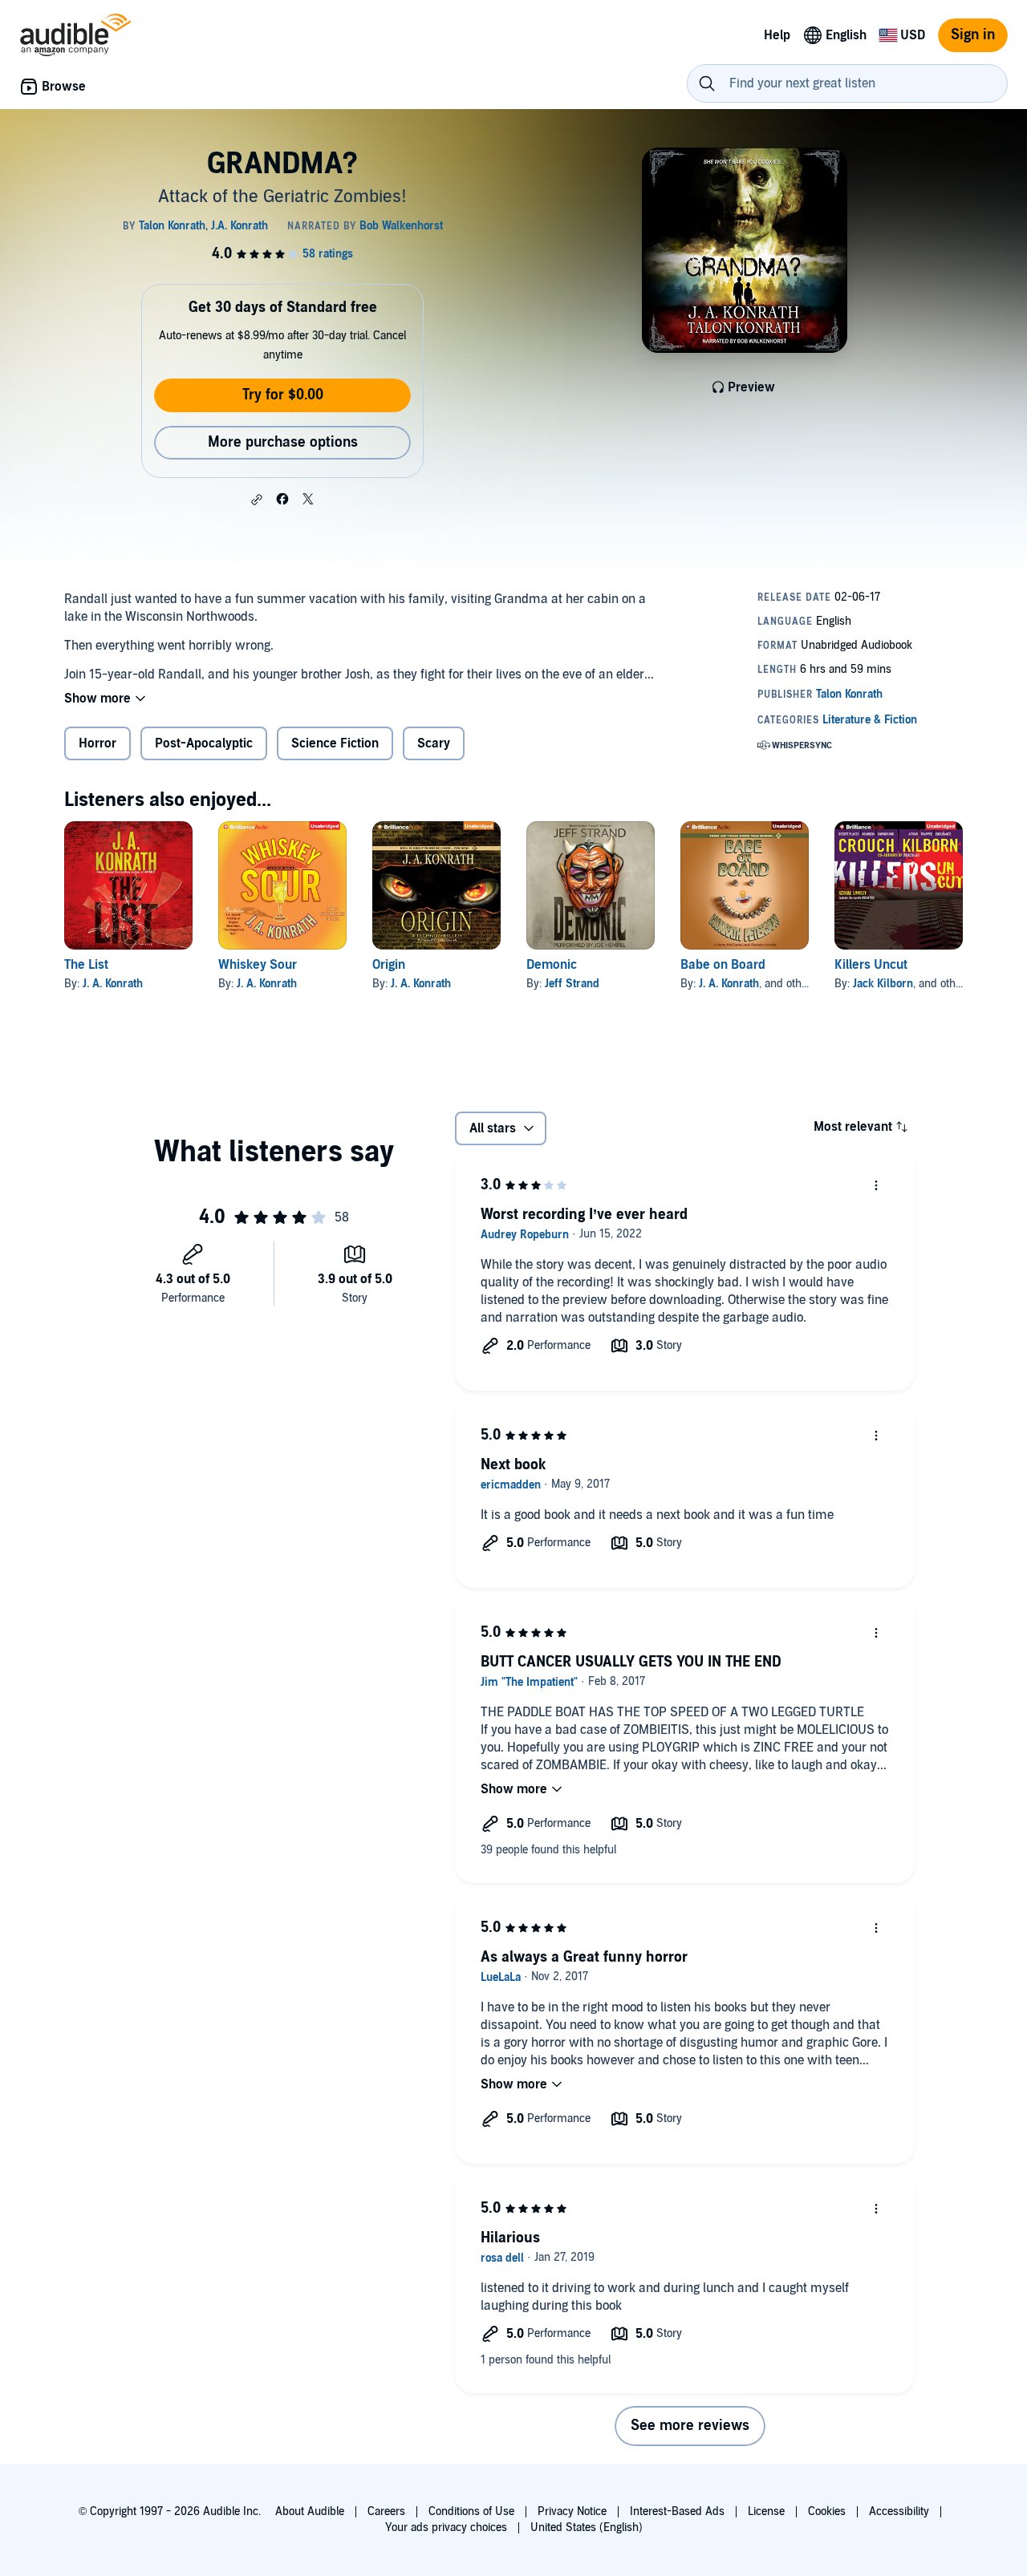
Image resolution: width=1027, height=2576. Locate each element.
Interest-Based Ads (677, 2511)
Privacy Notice (572, 2511)
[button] (257, 500)
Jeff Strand (572, 984)
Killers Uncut (871, 965)
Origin (389, 965)
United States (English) (587, 2527)
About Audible (310, 2511)
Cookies (827, 2511)
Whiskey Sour (258, 965)
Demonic (552, 965)
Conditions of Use (471, 2511)
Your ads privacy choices (446, 2527)
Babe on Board (723, 965)
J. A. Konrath (113, 984)
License (766, 2511)
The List (86, 965)
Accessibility (899, 2511)
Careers (386, 2511)
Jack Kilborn (883, 984)
